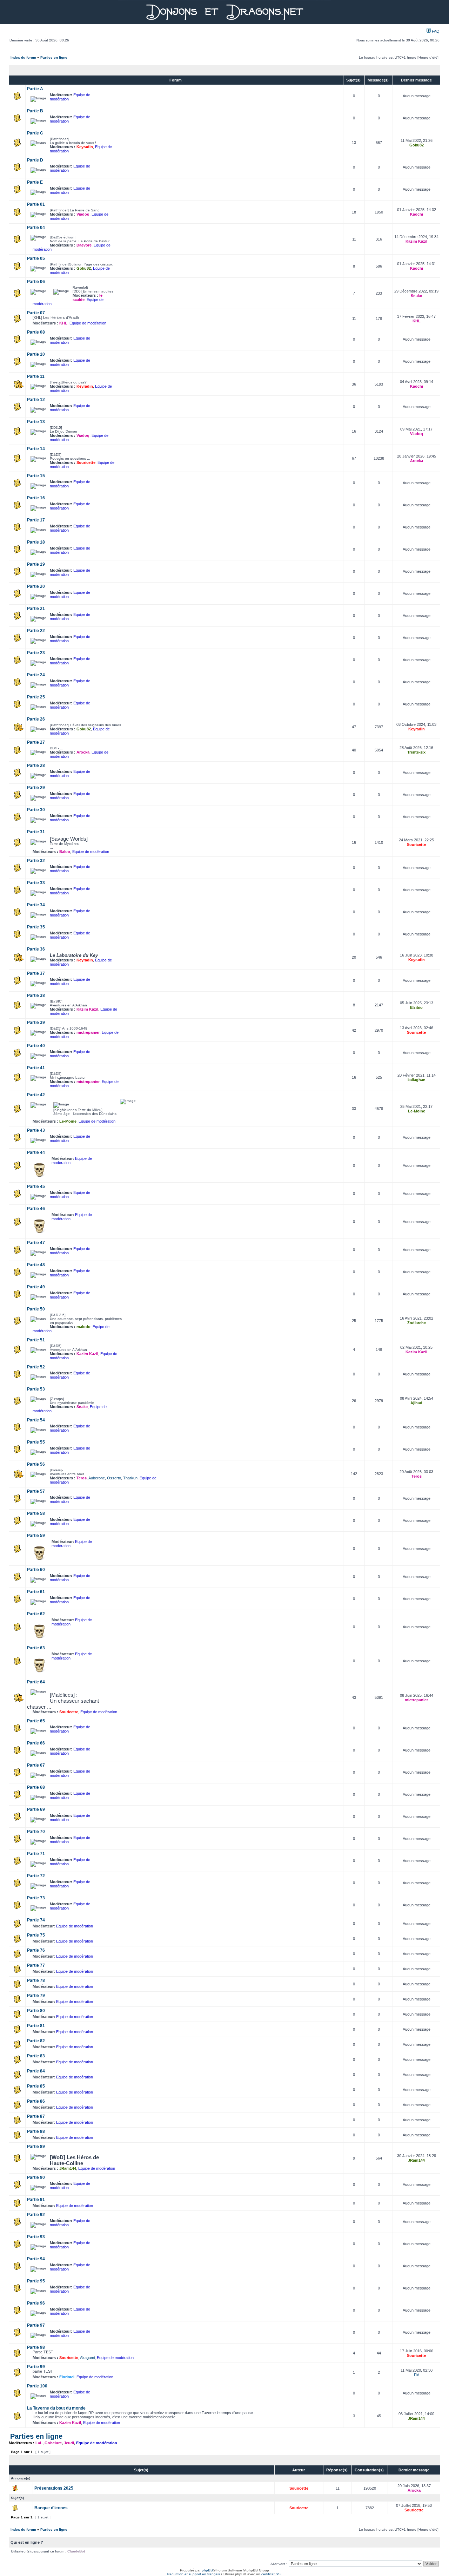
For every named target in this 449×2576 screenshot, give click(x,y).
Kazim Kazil (416, 241)
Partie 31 (36, 832)
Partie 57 (36, 1491)
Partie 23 (36, 653)
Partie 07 (36, 313)
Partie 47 (36, 1243)
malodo (83, 1327)
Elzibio (416, 1007)
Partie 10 (36, 354)
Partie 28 (36, 765)
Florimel (67, 2377)
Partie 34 (36, 905)
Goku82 (417, 145)
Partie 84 (36, 2071)
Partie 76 (36, 1950)
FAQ (435, 31)
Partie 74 (36, 1920)
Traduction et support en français (193, 2574)
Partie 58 (36, 1513)
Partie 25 (36, 697)
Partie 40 (36, 1046)
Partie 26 (36, 719)
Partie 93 (36, 2237)
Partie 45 (36, 1187)
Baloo (65, 852)
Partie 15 (36, 476)
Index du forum (23, 57)
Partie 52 (36, 1367)
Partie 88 (36, 2131)
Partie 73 (36, 1898)
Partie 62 (36, 1614)
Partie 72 (36, 1876)
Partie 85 (36, 2086)
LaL (39, 2443)
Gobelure (53, 2443)
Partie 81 (36, 2026)
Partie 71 (36, 1854)
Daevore (84, 245)
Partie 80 (36, 2011)
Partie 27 (36, 742)
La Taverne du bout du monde (56, 2408)
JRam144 (68, 2168)
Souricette (86, 462)
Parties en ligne (54, 57)
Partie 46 (36, 1209)
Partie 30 (36, 810)
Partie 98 (36, 2347)
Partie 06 (36, 282)
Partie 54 (36, 1420)
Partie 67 (36, 1765)
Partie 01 (36, 204)
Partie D (35, 160)
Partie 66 (36, 1743)
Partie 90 (36, 2177)
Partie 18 (36, 542)
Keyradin (85, 147)
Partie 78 (36, 1980)
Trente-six (416, 752)
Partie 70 (36, 1832)
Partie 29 (36, 788)
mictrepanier (88, 1032)
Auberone (97, 1478)
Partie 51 (36, 1340)
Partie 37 (36, 973)
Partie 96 (36, 2303)
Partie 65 (36, 1721)
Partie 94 (36, 2259)
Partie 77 (36, 1965)
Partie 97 (36, 2325)
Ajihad (416, 1403)
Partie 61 (36, 1592)
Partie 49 (36, 1287)
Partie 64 (36, 1682)
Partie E (35, 182)
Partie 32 (36, 861)
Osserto (114, 1478)
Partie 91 (36, 2200)
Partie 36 (36, 949)
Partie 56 (36, 1464)
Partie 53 (36, 1389)
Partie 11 (36, 376)
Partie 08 (36, 332)
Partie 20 (36, 586)
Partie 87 (36, 2116)
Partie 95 (36, 2281)
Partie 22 (36, 631)
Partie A (35, 89)
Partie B (35, 111)
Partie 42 (36, 1095)
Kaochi (417, 214)
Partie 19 (36, 564)
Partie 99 (36, 2367)
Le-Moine (68, 1121)
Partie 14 (36, 449)
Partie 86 (36, 2101)
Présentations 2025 (54, 2488)
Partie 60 (36, 1570)
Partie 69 (36, 1809)
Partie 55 (36, 1442)
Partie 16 (36, 498)
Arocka (417, 461)
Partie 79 (36, 1996)
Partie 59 (36, 1536)
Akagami (87, 2358)
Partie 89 (36, 2147)
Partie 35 (36, 927)
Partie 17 (36, 520)
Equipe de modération (88, 323)
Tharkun (130, 1478)
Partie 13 (36, 422)
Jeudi (69, 2443)
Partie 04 (36, 228)
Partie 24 (36, 675)
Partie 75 (36, 1935)
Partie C (35, 133)
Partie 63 (36, 1648)
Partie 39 (36, 1023)
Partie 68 (36, 1787)
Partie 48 (36, 1265)
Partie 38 (36, 995)
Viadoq (83, 214)
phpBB (207, 2570)
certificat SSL (272, 2574)
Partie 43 (36, 1130)
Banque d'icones (51, 2508)
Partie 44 (36, 1152)
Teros (82, 1478)
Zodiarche (417, 1323)
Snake (416, 296)
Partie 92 (36, 2215)
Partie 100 (37, 2386)
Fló (417, 2375)
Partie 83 (36, 2056)
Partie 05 (36, 258)
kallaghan (417, 1080)
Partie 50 (36, 1309)
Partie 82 (36, 2041)
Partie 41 (36, 1068)
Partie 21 (36, 609)
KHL (63, 323)
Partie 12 (36, 400)
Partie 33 (36, 883)
